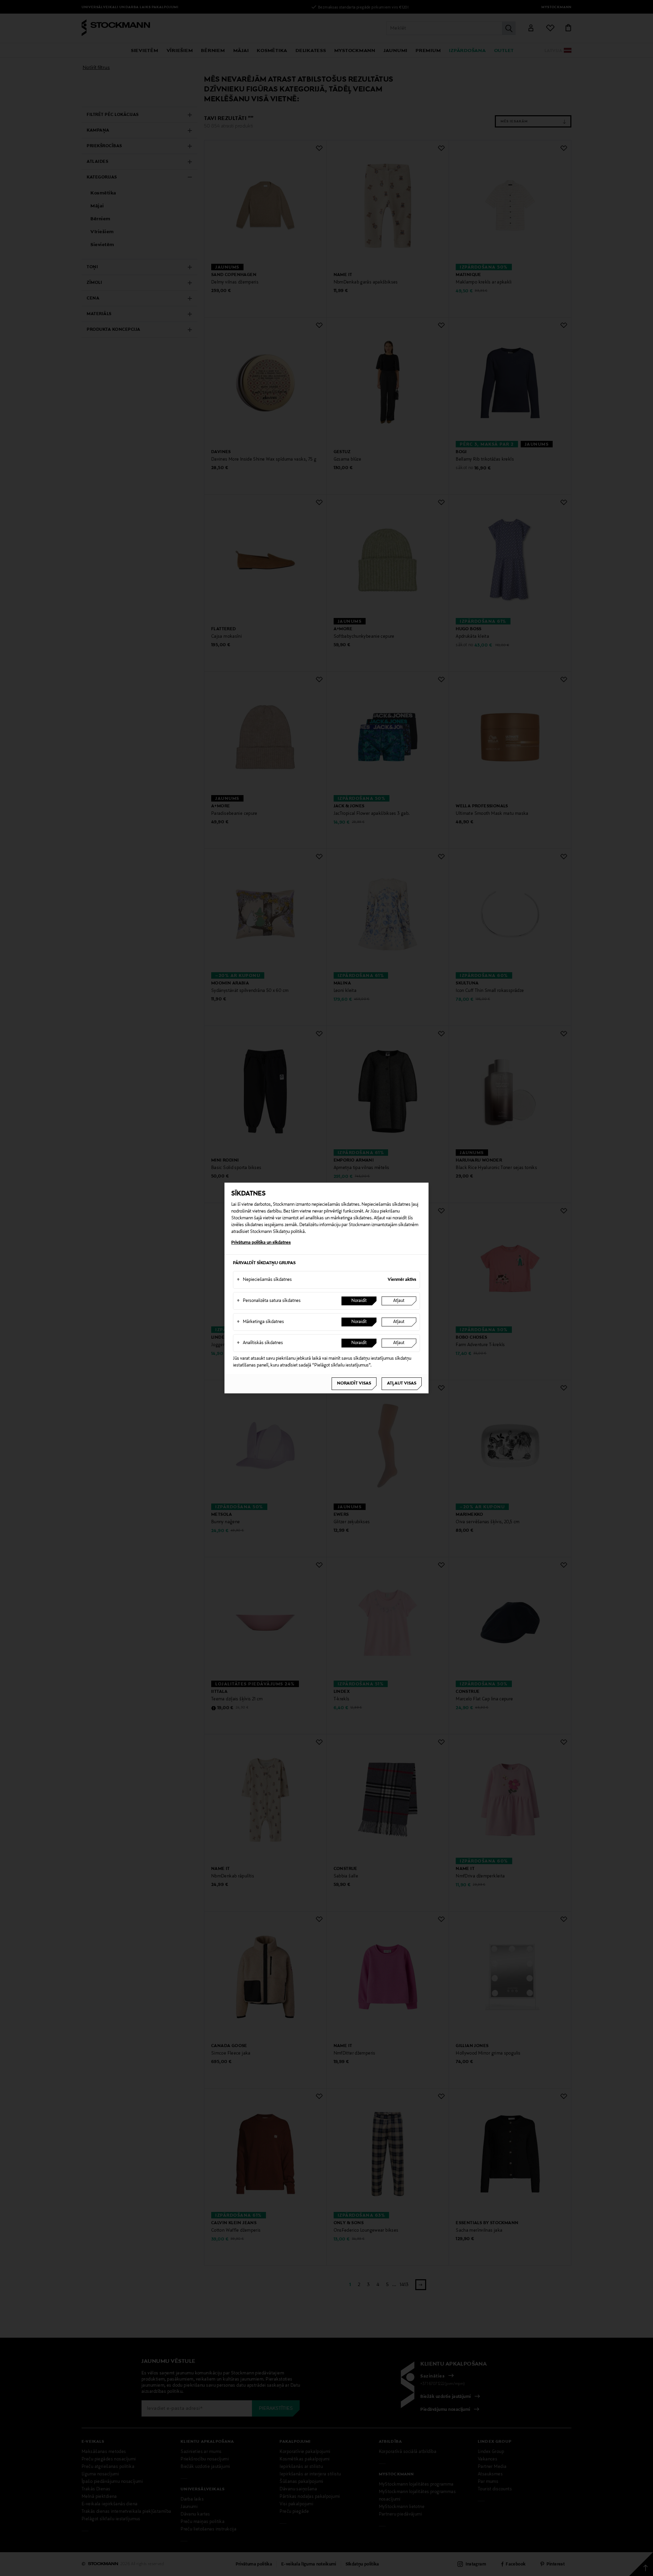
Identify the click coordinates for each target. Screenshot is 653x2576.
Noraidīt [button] (359, 1301)
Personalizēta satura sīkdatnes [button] (269, 1301)
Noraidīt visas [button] (354, 1384)
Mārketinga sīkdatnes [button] (260, 1322)
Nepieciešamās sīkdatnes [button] (264, 1280)
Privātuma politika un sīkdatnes (261, 1243)
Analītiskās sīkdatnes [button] (260, 1343)
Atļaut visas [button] (402, 1384)
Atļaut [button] (399, 1301)
